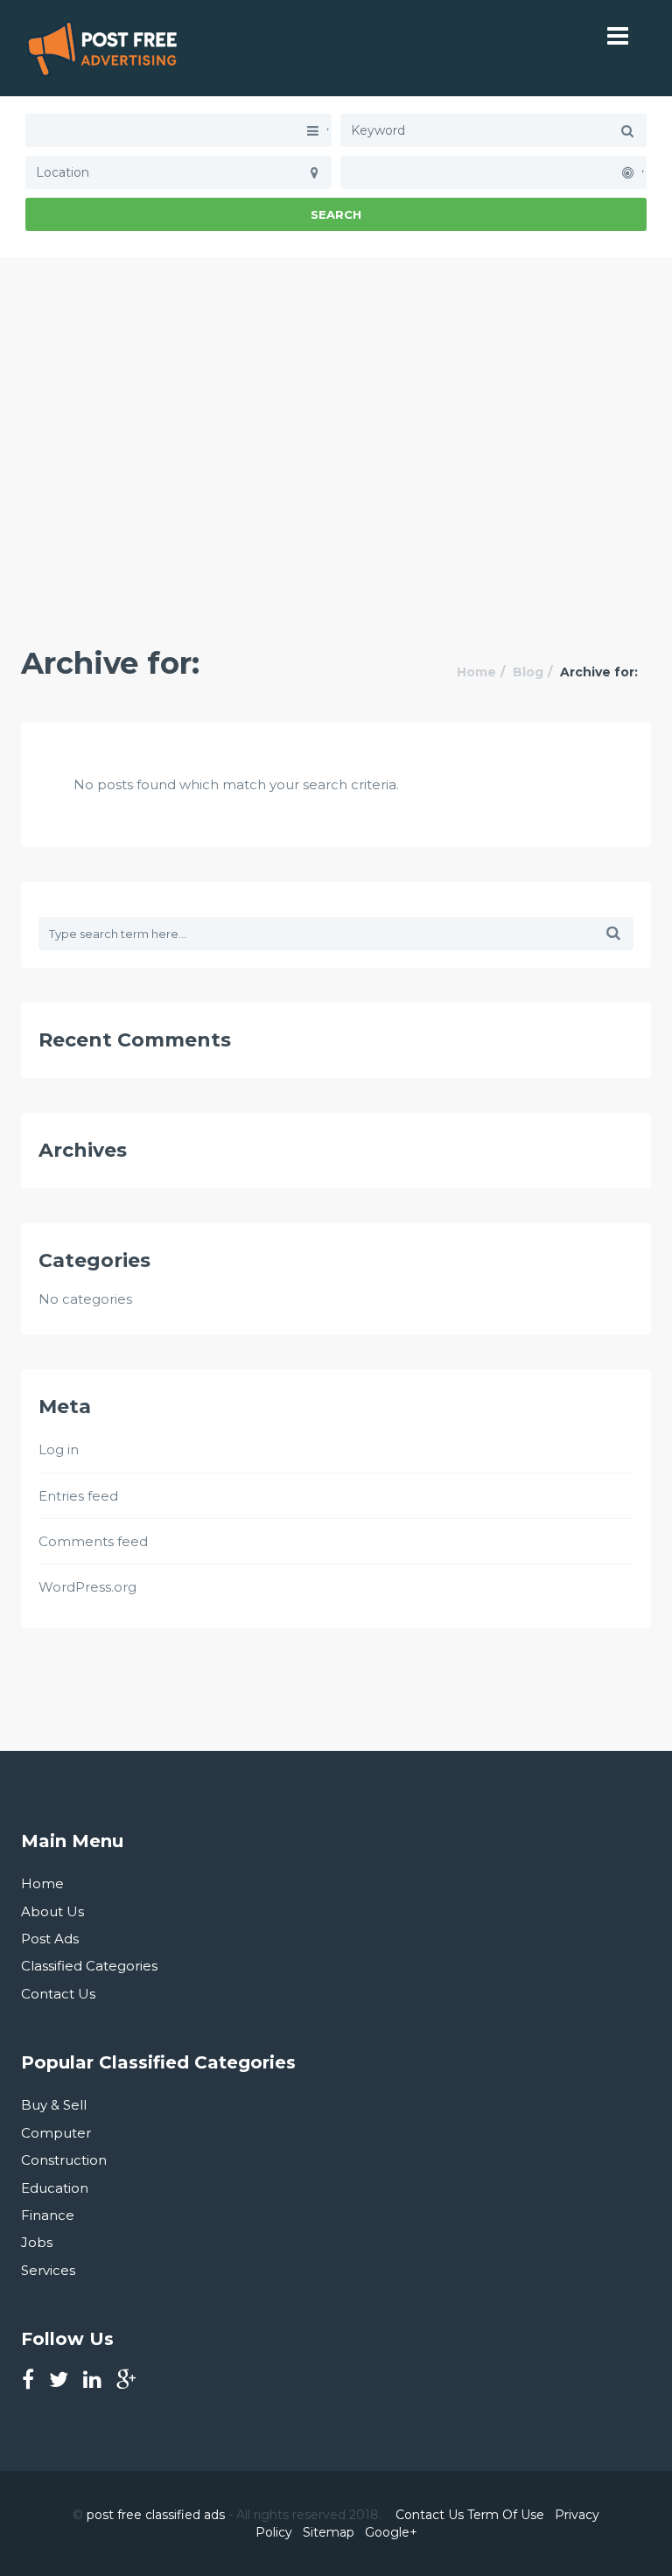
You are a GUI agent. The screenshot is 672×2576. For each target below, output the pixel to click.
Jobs (37, 2242)
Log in (59, 1449)
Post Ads (50, 1939)
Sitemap (329, 2532)
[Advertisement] (336, 380)
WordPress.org (87, 1587)
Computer (56, 2133)
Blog (528, 672)
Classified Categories (89, 1966)
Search (336, 214)
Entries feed (78, 1496)
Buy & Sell (54, 2105)
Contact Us (58, 1994)
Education (55, 2188)
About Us (52, 1911)
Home (476, 672)
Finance (48, 2215)
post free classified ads (156, 2515)
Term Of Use (506, 2515)
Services (48, 2270)
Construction (64, 2160)
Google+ (391, 2532)
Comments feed (93, 1541)
